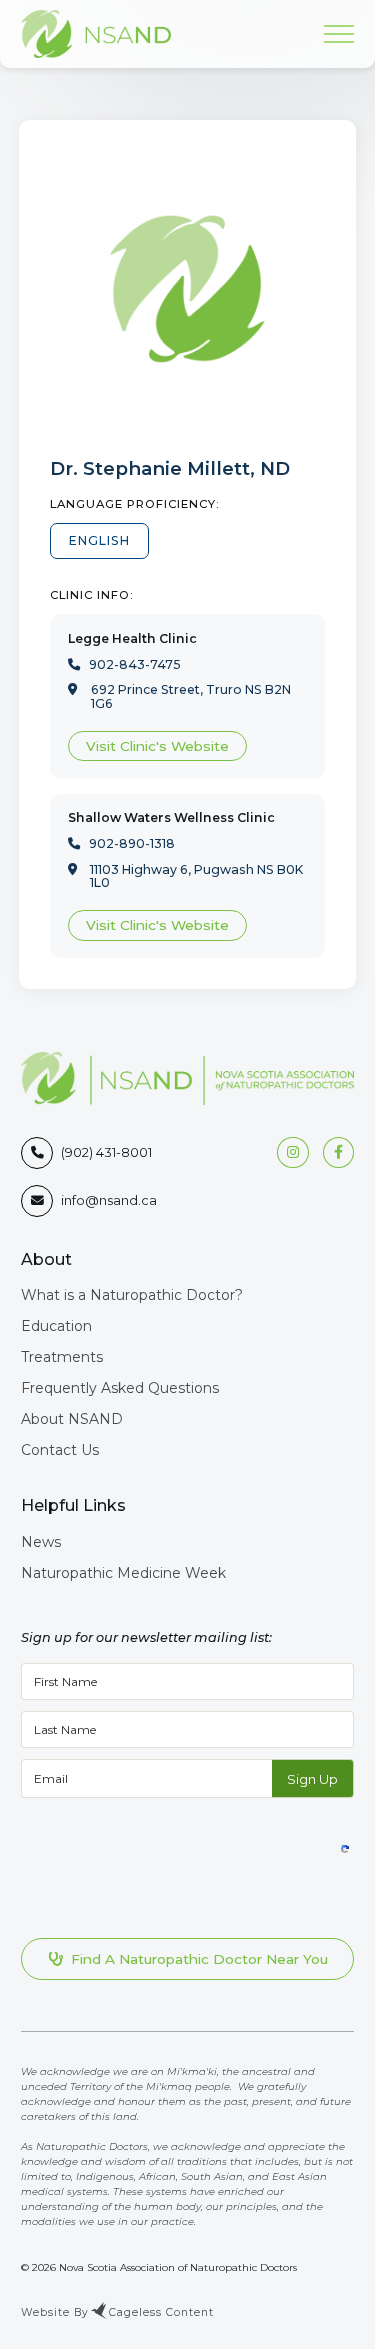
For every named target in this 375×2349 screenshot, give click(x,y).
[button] (334, 34)
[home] (96, 34)
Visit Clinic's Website (157, 746)
